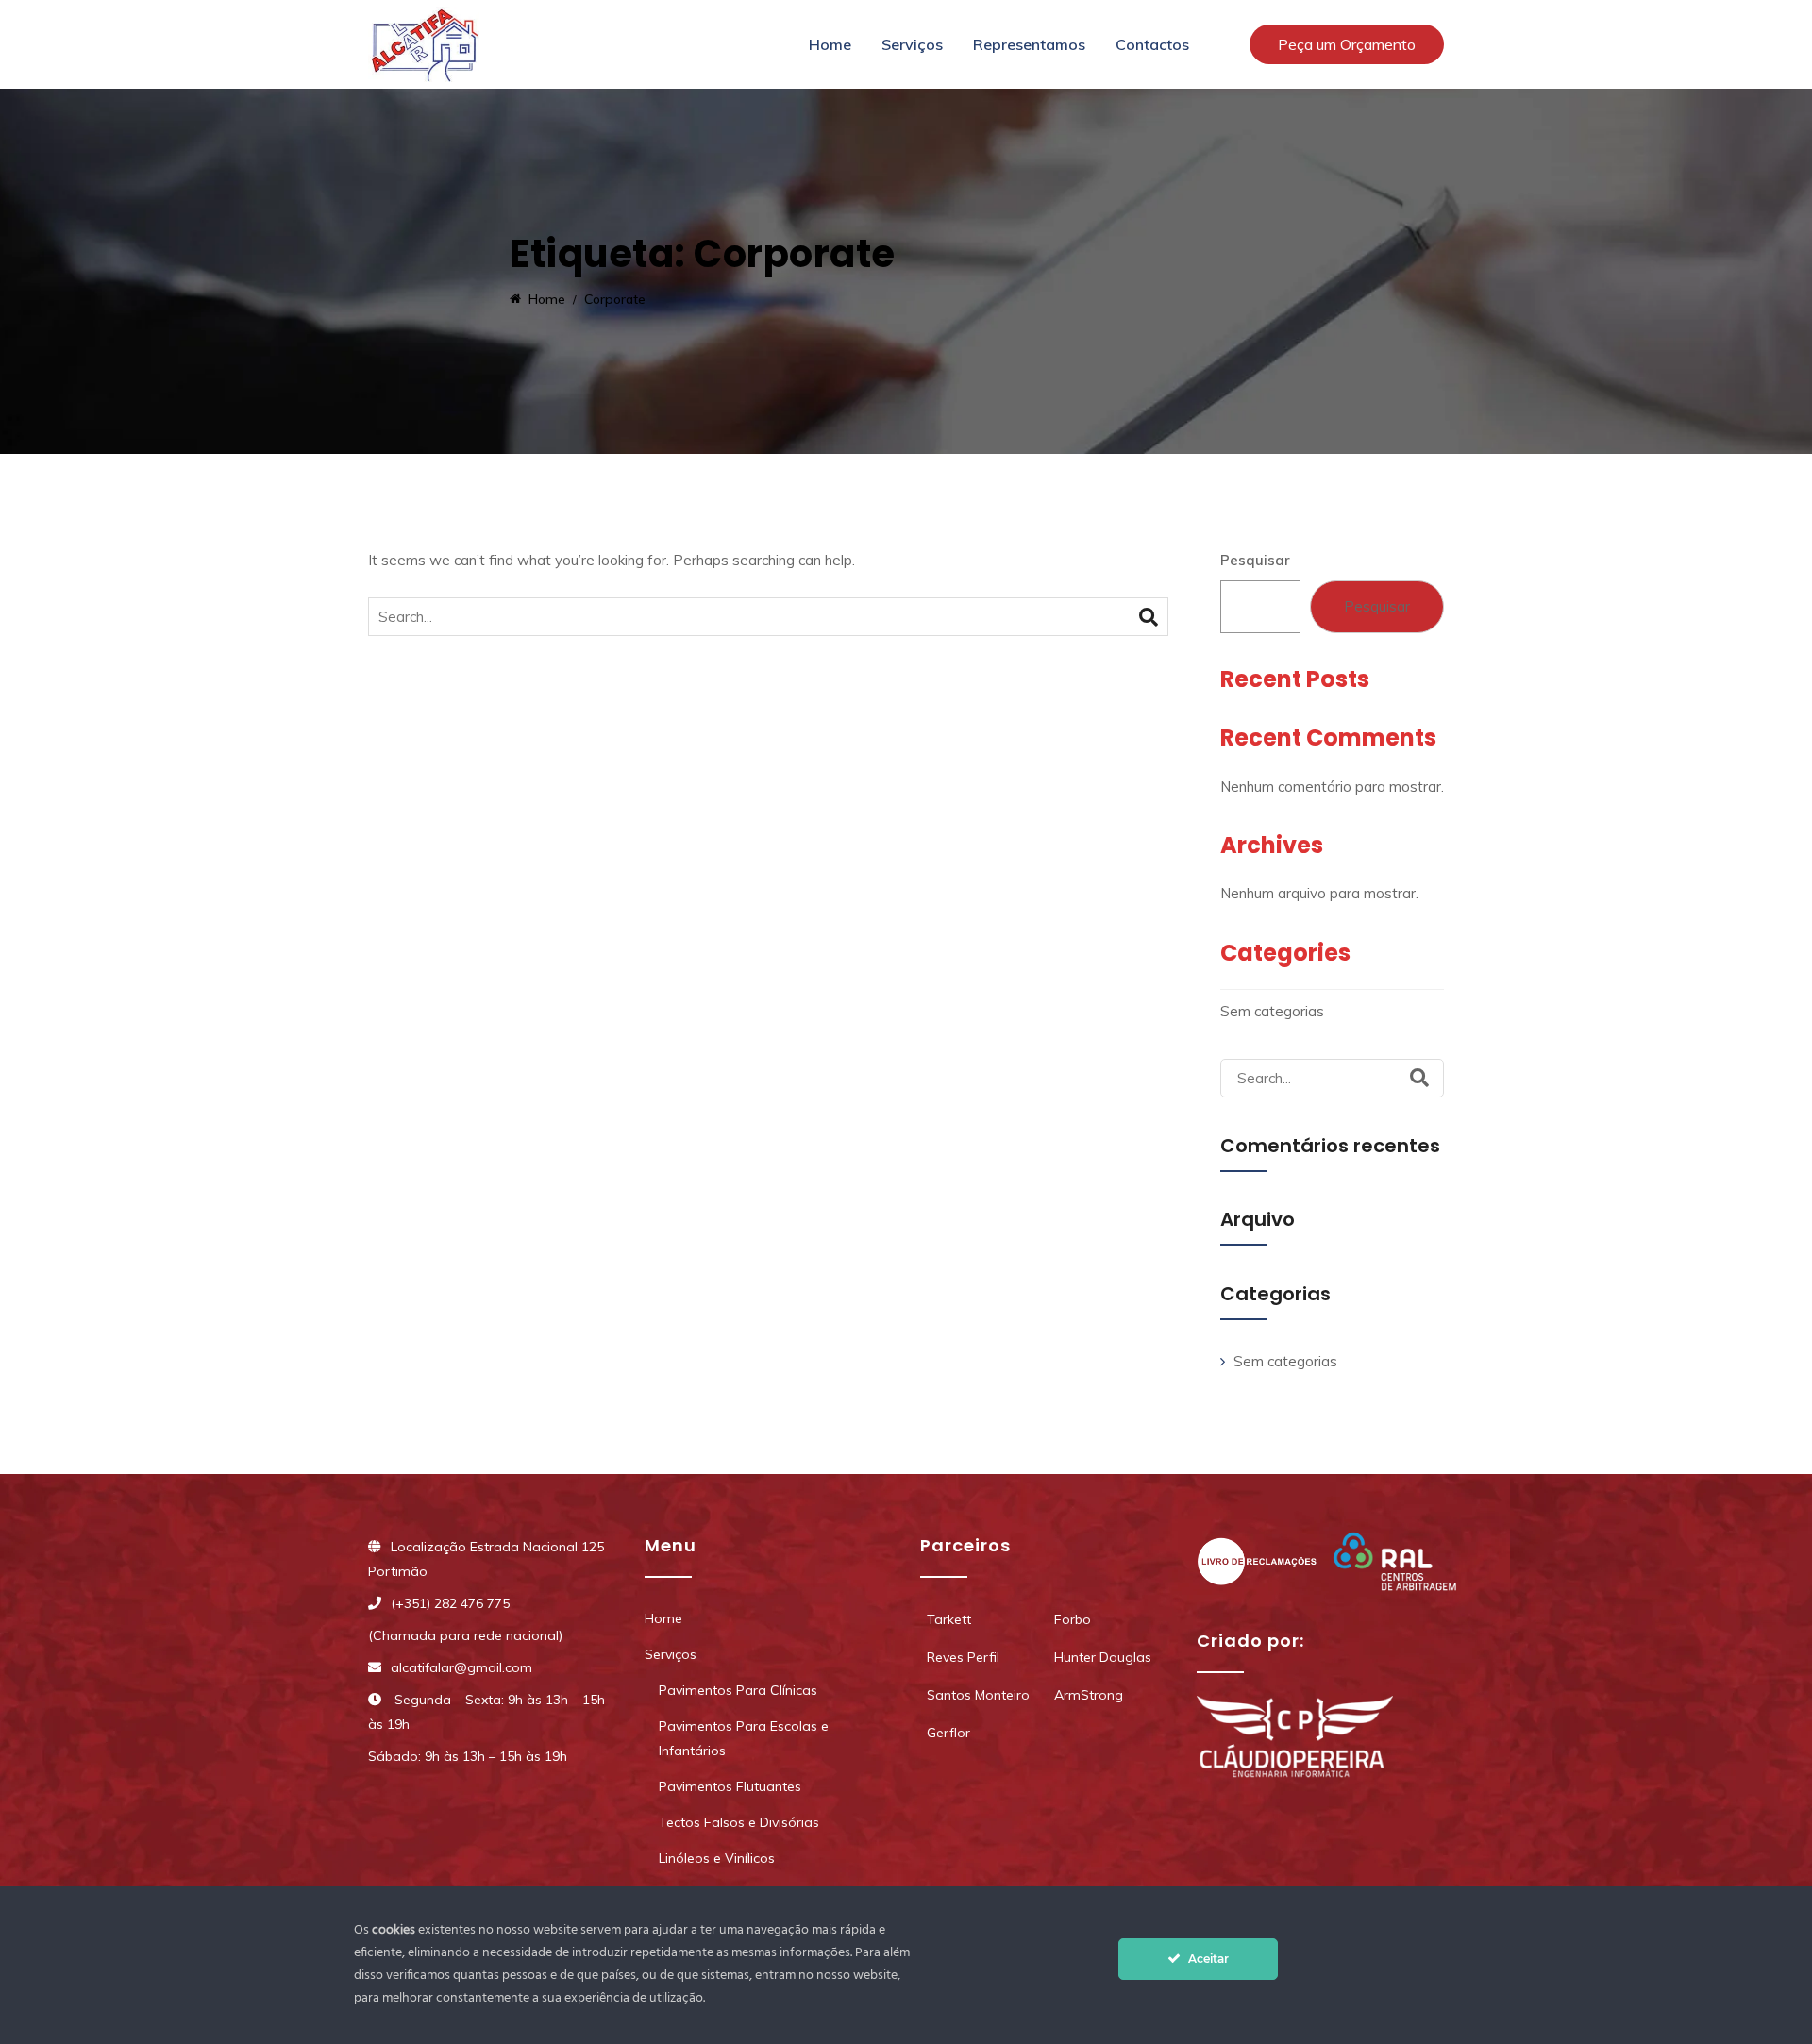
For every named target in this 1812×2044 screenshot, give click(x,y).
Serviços (912, 44)
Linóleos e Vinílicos (717, 1858)
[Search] (1149, 617)
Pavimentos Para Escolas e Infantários (744, 1738)
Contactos (1152, 44)
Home (830, 44)
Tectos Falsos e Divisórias (739, 1822)
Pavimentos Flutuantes (730, 1786)
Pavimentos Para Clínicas (738, 1690)
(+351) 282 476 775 (450, 1603)
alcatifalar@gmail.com (461, 1667)
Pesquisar (1255, 560)
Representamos (1029, 44)
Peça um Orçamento (1347, 44)
